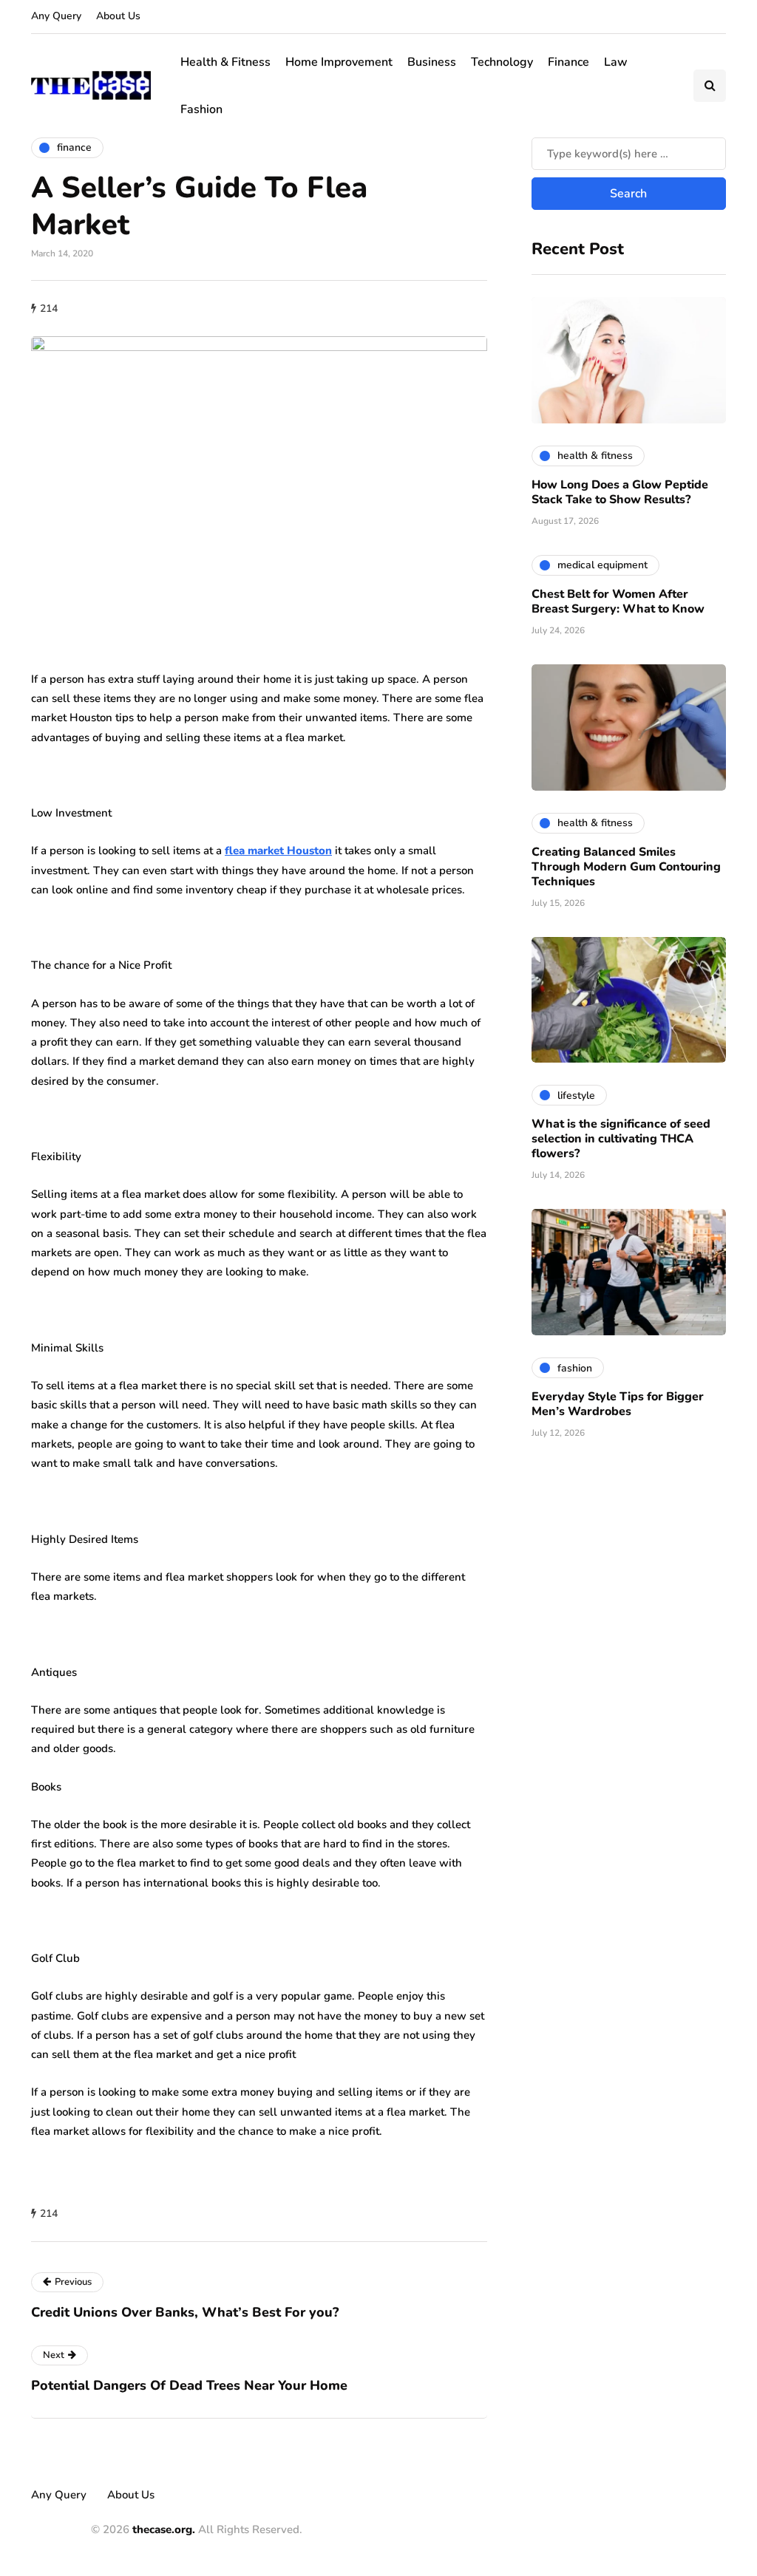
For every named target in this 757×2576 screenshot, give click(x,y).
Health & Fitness (225, 62)
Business (432, 62)
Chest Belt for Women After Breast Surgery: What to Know (618, 602)
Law (616, 62)
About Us (118, 16)
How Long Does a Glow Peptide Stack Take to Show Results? (620, 492)
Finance (568, 62)
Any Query (56, 16)
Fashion (201, 109)
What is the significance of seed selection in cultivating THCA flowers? (621, 1139)
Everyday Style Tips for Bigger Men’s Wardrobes (618, 1404)
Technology (502, 62)
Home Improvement (339, 62)
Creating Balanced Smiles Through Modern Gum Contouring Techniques (626, 867)
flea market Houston (278, 851)
